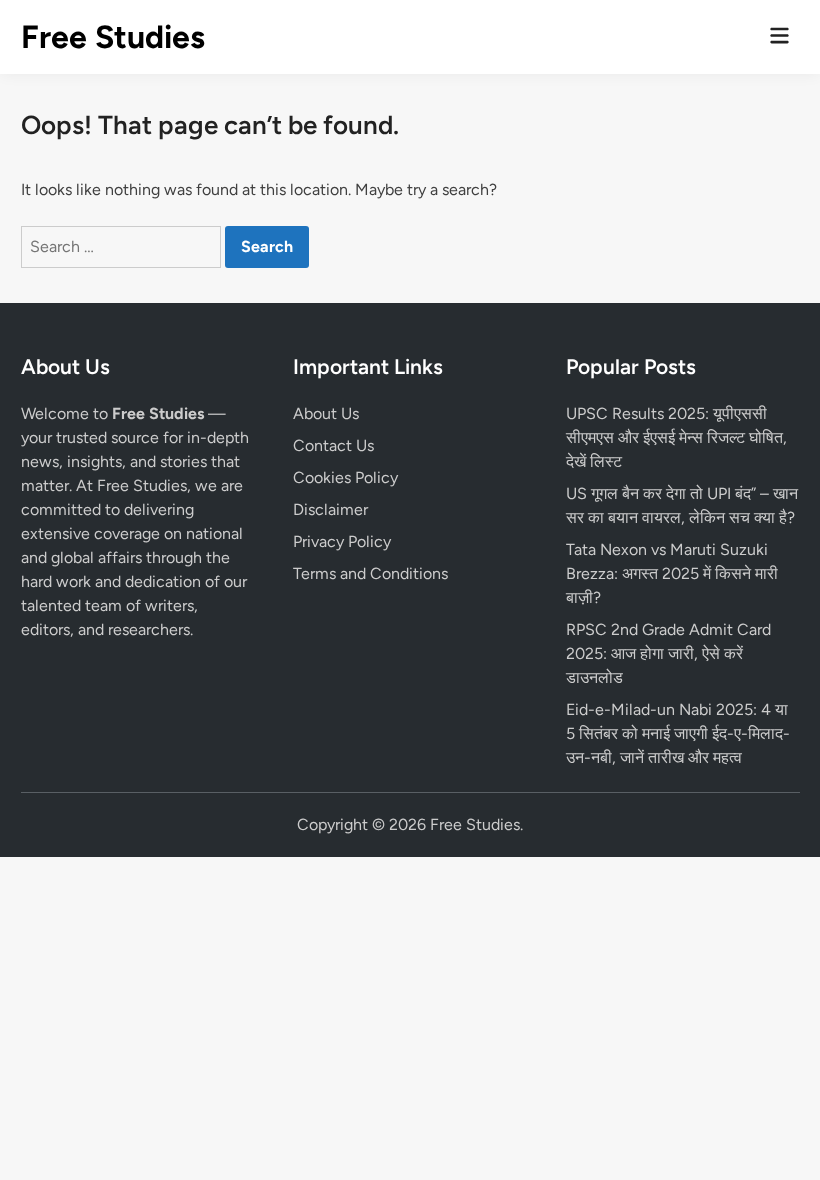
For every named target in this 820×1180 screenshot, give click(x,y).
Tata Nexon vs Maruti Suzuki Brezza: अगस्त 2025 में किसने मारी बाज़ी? (672, 573)
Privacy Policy (342, 541)
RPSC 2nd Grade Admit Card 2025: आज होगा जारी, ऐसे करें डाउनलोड (668, 653)
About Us (326, 413)
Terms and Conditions (370, 573)
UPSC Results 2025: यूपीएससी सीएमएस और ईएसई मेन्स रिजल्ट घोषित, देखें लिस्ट (676, 437)
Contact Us (333, 445)
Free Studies (113, 37)
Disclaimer (330, 509)
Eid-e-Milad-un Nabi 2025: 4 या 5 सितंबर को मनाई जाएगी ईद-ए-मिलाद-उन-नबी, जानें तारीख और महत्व (678, 733)
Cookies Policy (345, 477)
